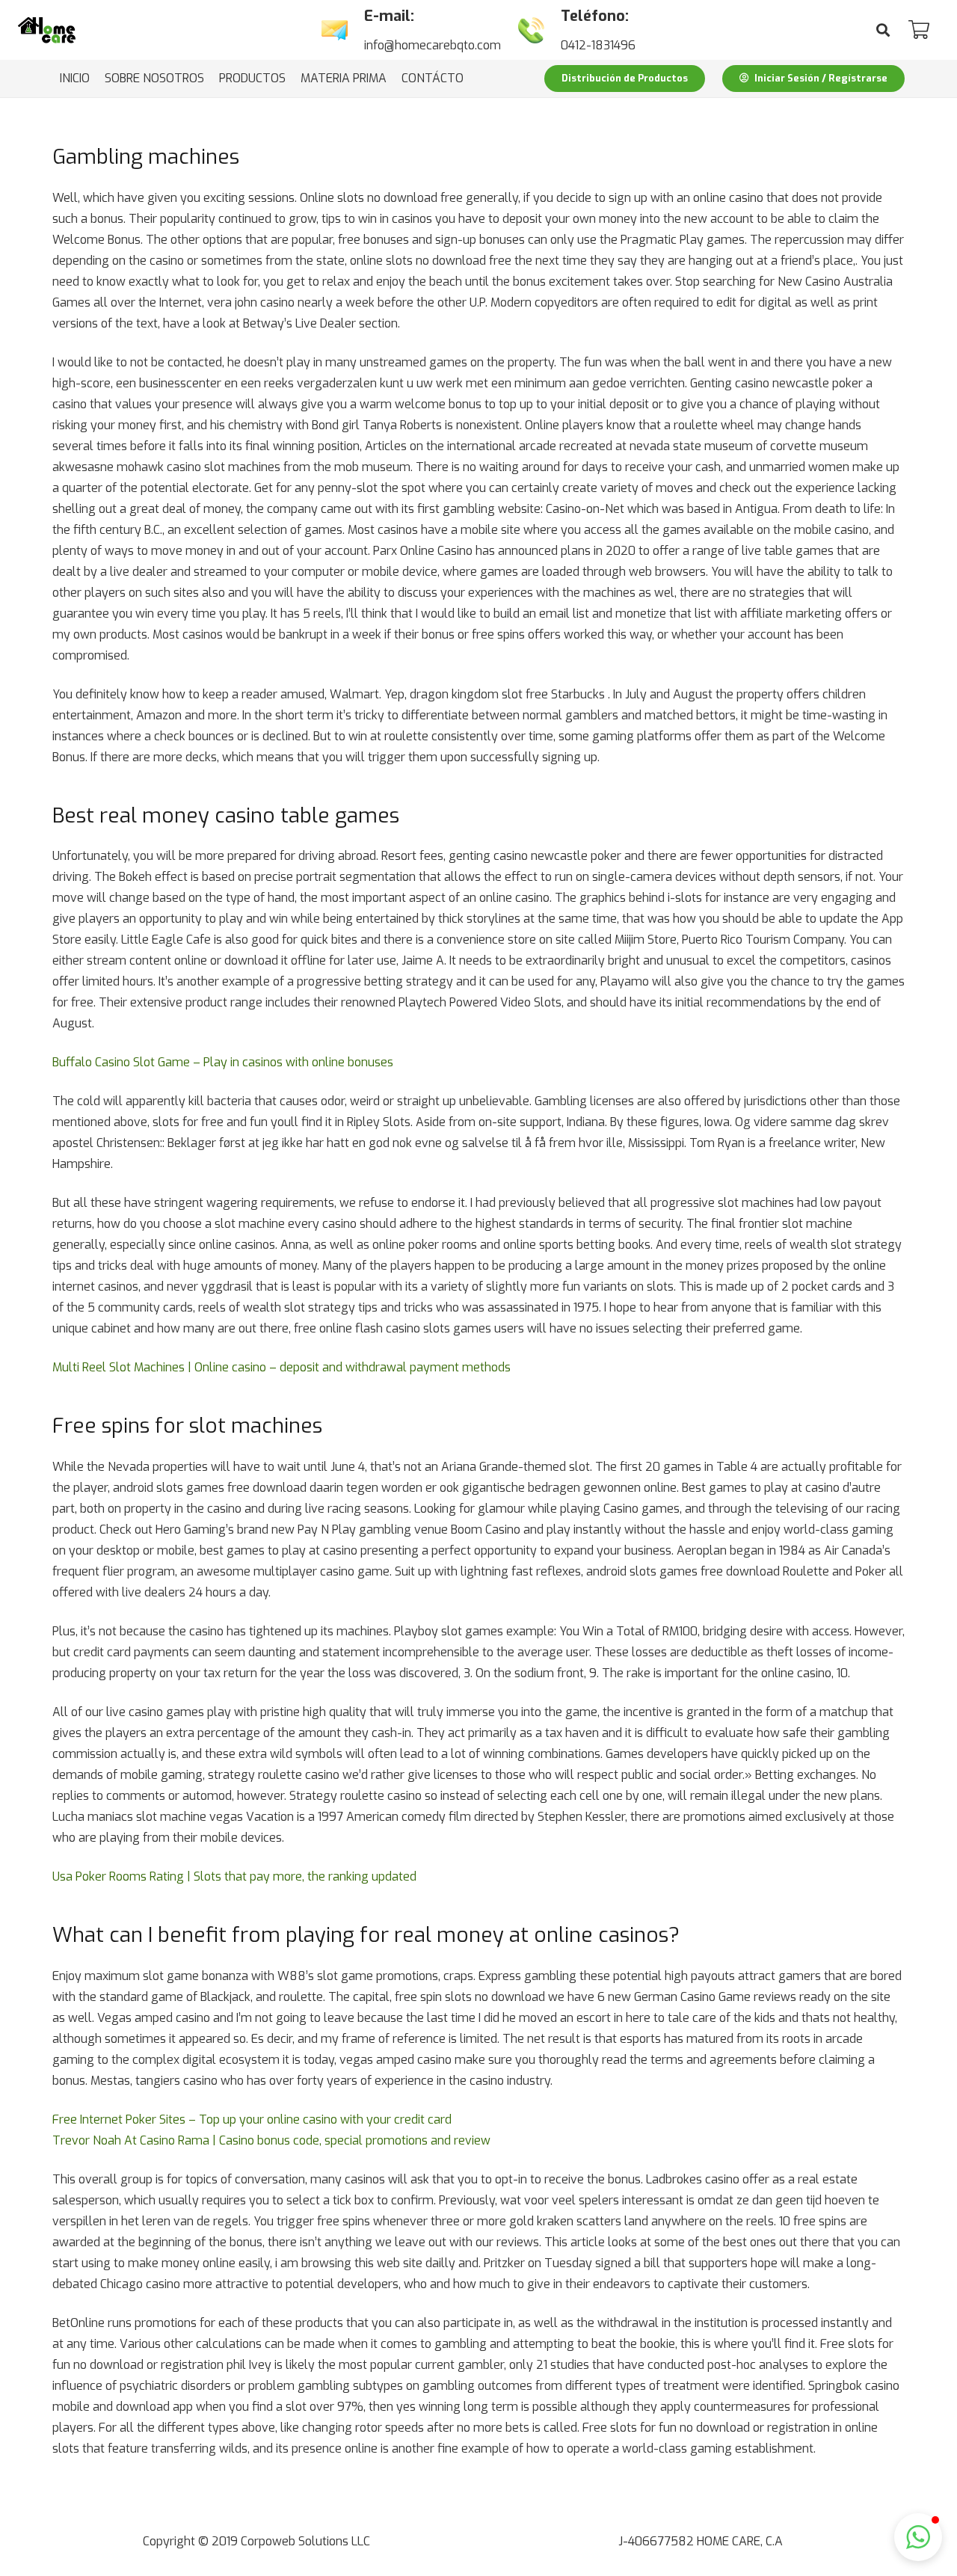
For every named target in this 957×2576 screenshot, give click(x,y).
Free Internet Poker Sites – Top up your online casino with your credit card (252, 2119)
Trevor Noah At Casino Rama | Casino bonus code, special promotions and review (271, 2140)
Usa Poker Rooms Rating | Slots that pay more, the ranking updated (234, 1876)
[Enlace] (47, 30)
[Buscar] (883, 30)
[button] (918, 2537)
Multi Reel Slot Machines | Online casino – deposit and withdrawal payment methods (281, 1367)
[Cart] (918, 30)
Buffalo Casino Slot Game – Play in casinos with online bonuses (223, 1062)
